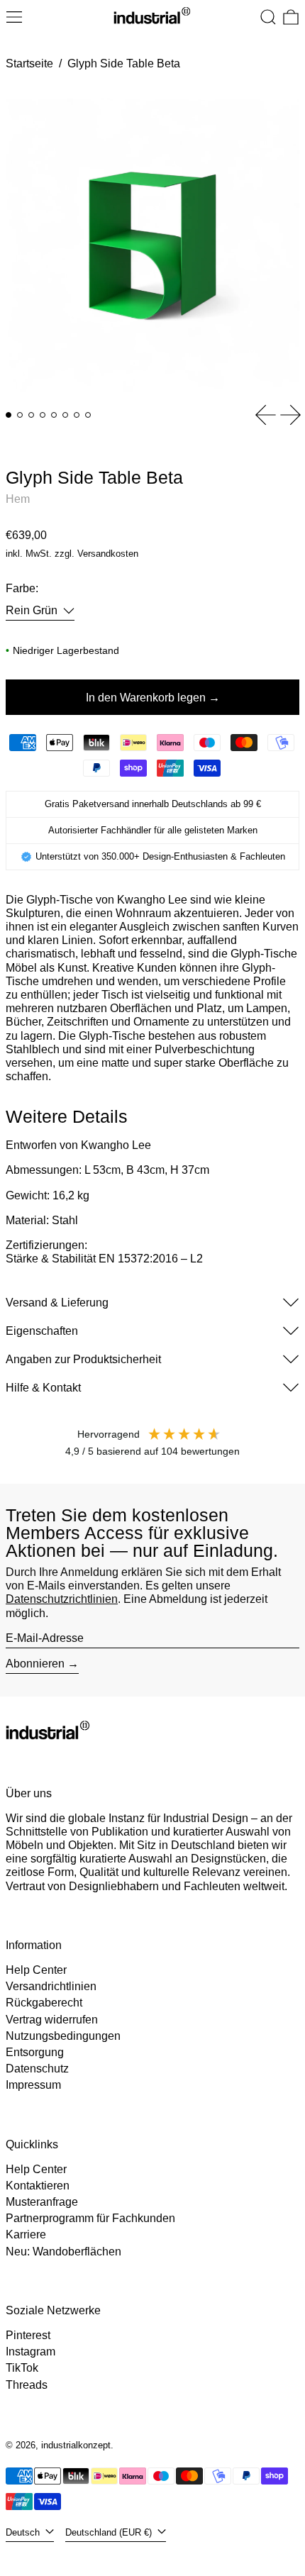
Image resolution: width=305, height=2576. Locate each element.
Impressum (33, 2085)
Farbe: (22, 588)
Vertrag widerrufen (52, 2020)
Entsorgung (35, 2052)
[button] (268, 17)
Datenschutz (37, 2069)
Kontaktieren (38, 2186)
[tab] (9, 415)
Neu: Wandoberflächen (63, 2252)
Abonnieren (35, 1664)
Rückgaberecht (44, 2003)
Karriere (26, 2234)
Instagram (30, 2352)
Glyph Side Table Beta (124, 63)
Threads (27, 2385)
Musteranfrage (42, 2202)
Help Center (36, 1970)
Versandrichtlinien (51, 1986)
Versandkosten (108, 554)
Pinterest (28, 2335)
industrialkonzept (76, 2445)
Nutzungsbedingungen (63, 2036)
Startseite (29, 63)
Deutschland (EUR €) (110, 2532)
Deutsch (24, 2532)
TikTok (22, 2368)
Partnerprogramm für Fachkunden (90, 2218)
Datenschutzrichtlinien (62, 1599)
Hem (18, 499)
